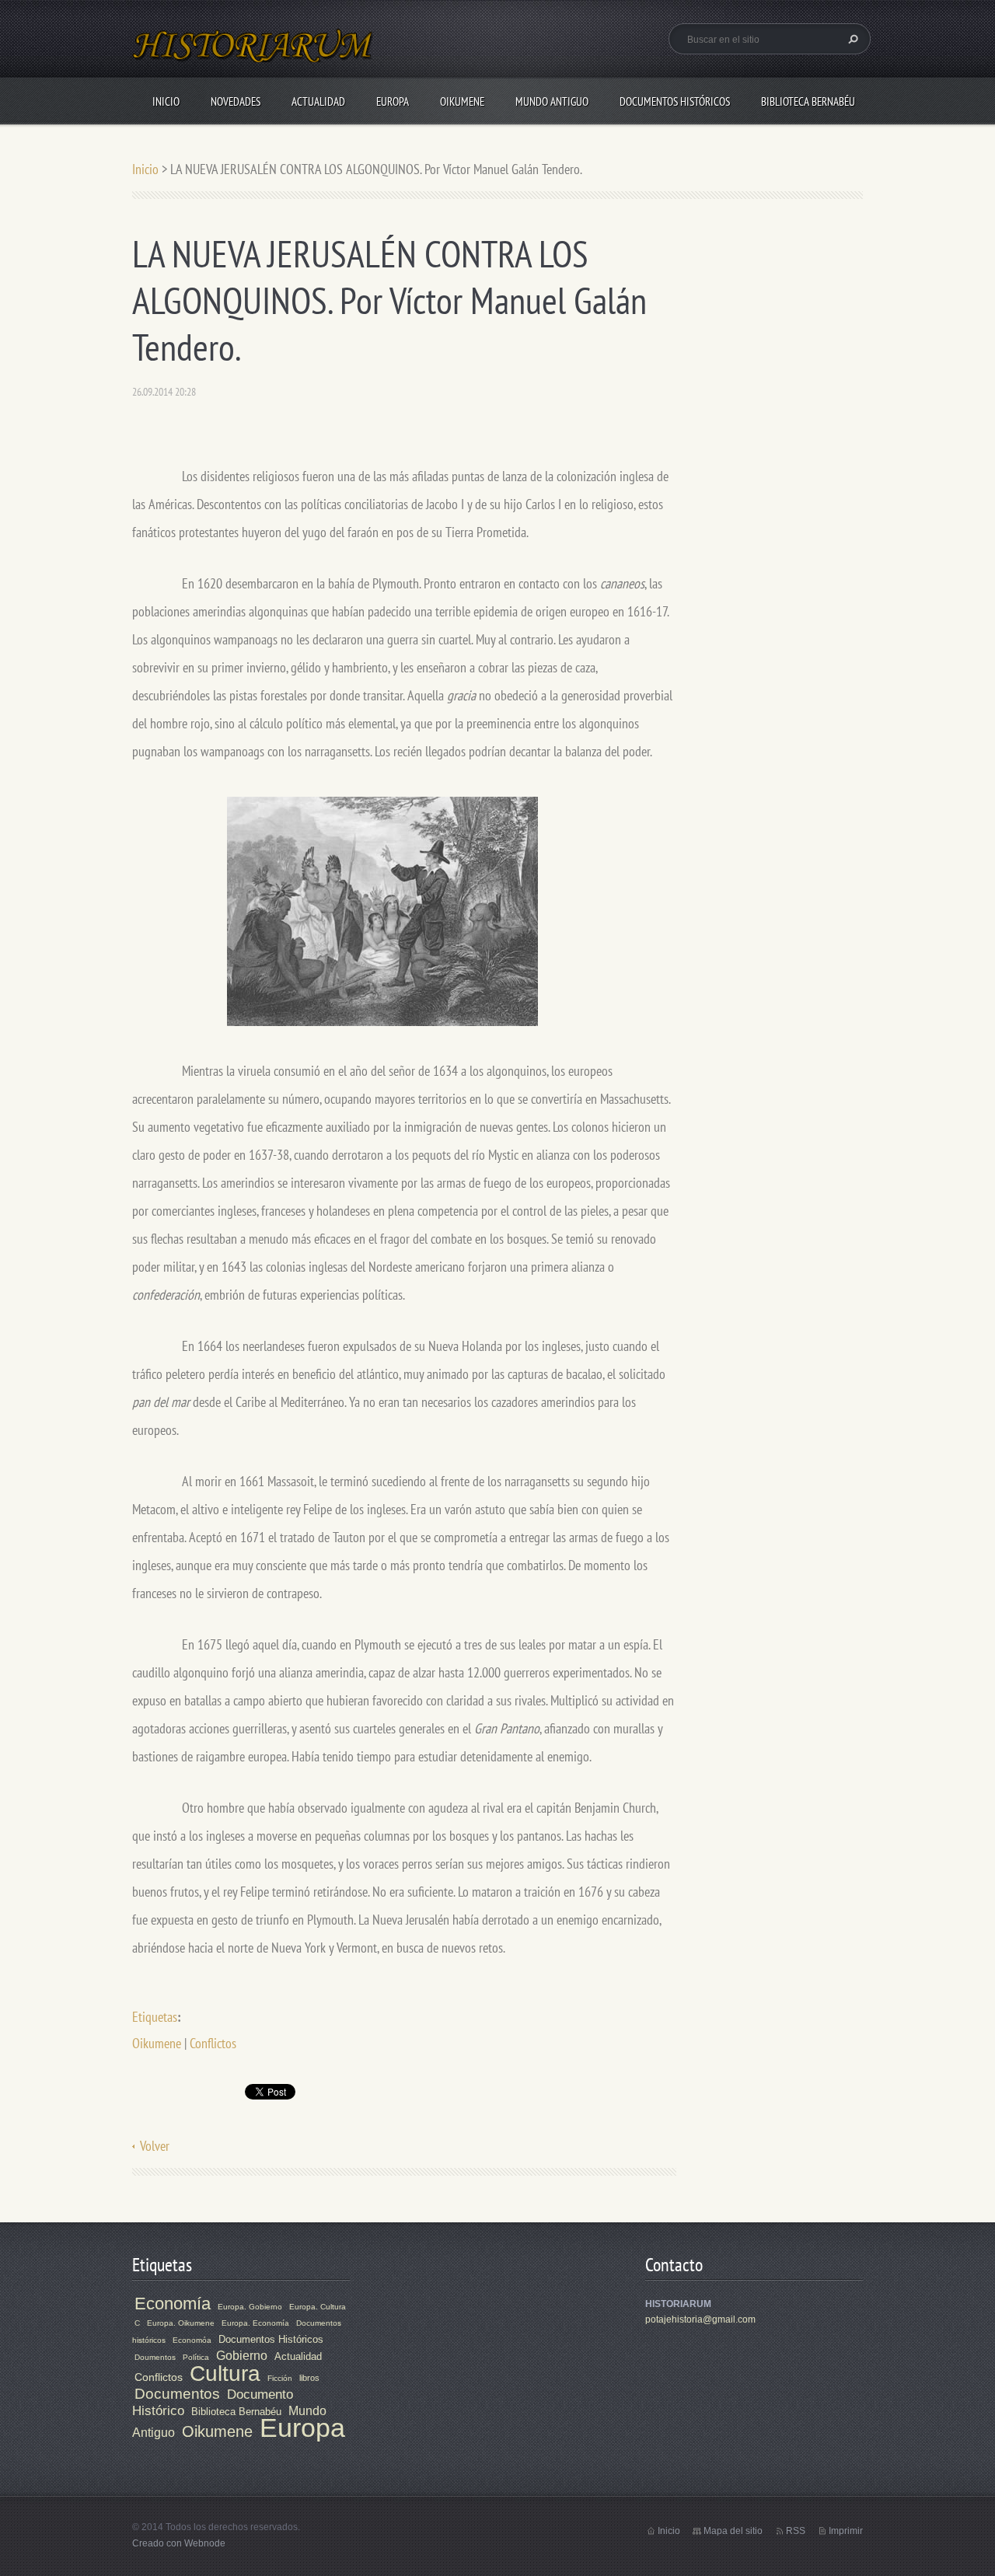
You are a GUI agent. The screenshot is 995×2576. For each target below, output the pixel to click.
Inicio (166, 101)
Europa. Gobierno (250, 2307)
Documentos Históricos (675, 101)
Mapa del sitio (733, 2531)
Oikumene (462, 101)
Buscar (851, 39)
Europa (393, 101)
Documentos (177, 2394)
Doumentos (155, 2357)
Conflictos (213, 2043)
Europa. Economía (255, 2323)
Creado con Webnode (179, 2543)
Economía (173, 2304)
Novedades (236, 101)
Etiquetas (155, 2017)
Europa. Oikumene (181, 2323)
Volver (155, 2146)
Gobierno (242, 2356)
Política (196, 2357)
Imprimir (846, 2531)
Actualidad (318, 101)
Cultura (225, 2374)
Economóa (192, 2340)
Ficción (280, 2378)
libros (309, 2378)
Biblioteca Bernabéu (808, 101)
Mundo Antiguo (552, 101)
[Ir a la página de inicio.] (253, 55)
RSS (796, 2531)
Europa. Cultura (318, 2307)
